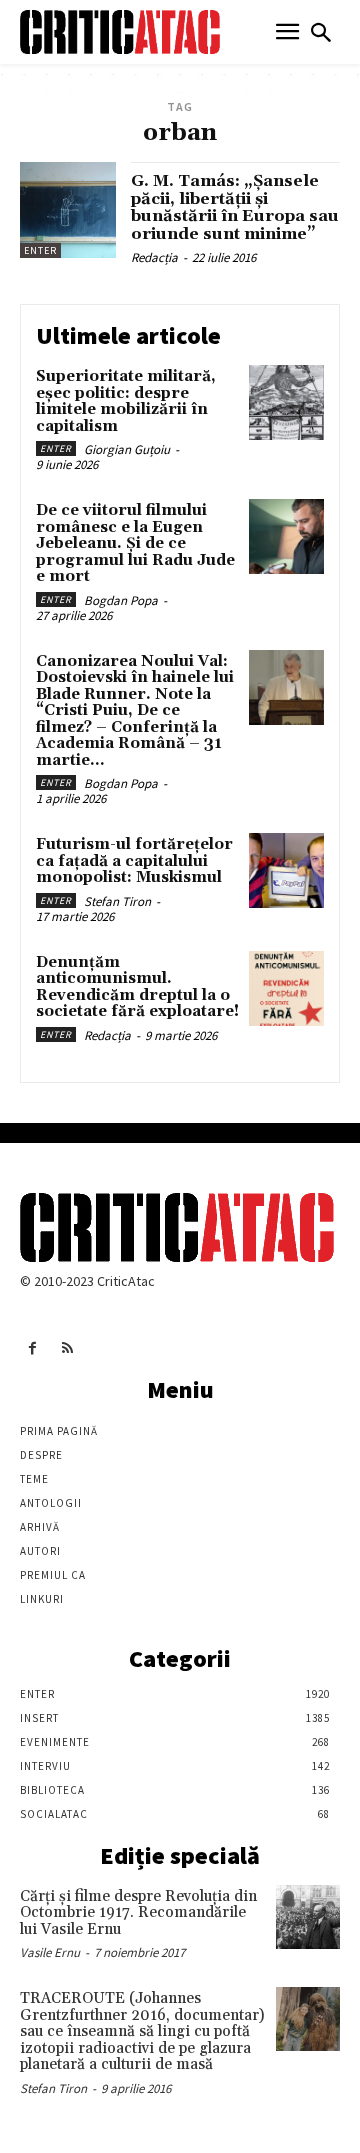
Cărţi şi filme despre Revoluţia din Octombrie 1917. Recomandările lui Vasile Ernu (138, 1913)
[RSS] (67, 1348)
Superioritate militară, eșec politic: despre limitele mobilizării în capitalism (126, 401)
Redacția (154, 257)
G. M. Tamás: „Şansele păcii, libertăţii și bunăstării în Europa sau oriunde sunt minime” (235, 207)
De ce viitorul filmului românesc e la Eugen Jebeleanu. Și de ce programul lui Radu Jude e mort (135, 543)
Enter (40, 250)
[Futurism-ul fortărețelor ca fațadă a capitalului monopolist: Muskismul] (286, 870)
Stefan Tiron (117, 901)
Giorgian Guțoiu (127, 449)
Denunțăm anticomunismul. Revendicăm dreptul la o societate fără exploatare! (137, 987)
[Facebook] (32, 1348)
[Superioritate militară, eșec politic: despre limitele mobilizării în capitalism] (286, 402)
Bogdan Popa (121, 600)
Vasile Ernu (50, 1952)
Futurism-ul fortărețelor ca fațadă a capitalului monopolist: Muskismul (134, 861)
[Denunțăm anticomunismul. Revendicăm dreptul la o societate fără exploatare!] (286, 988)
